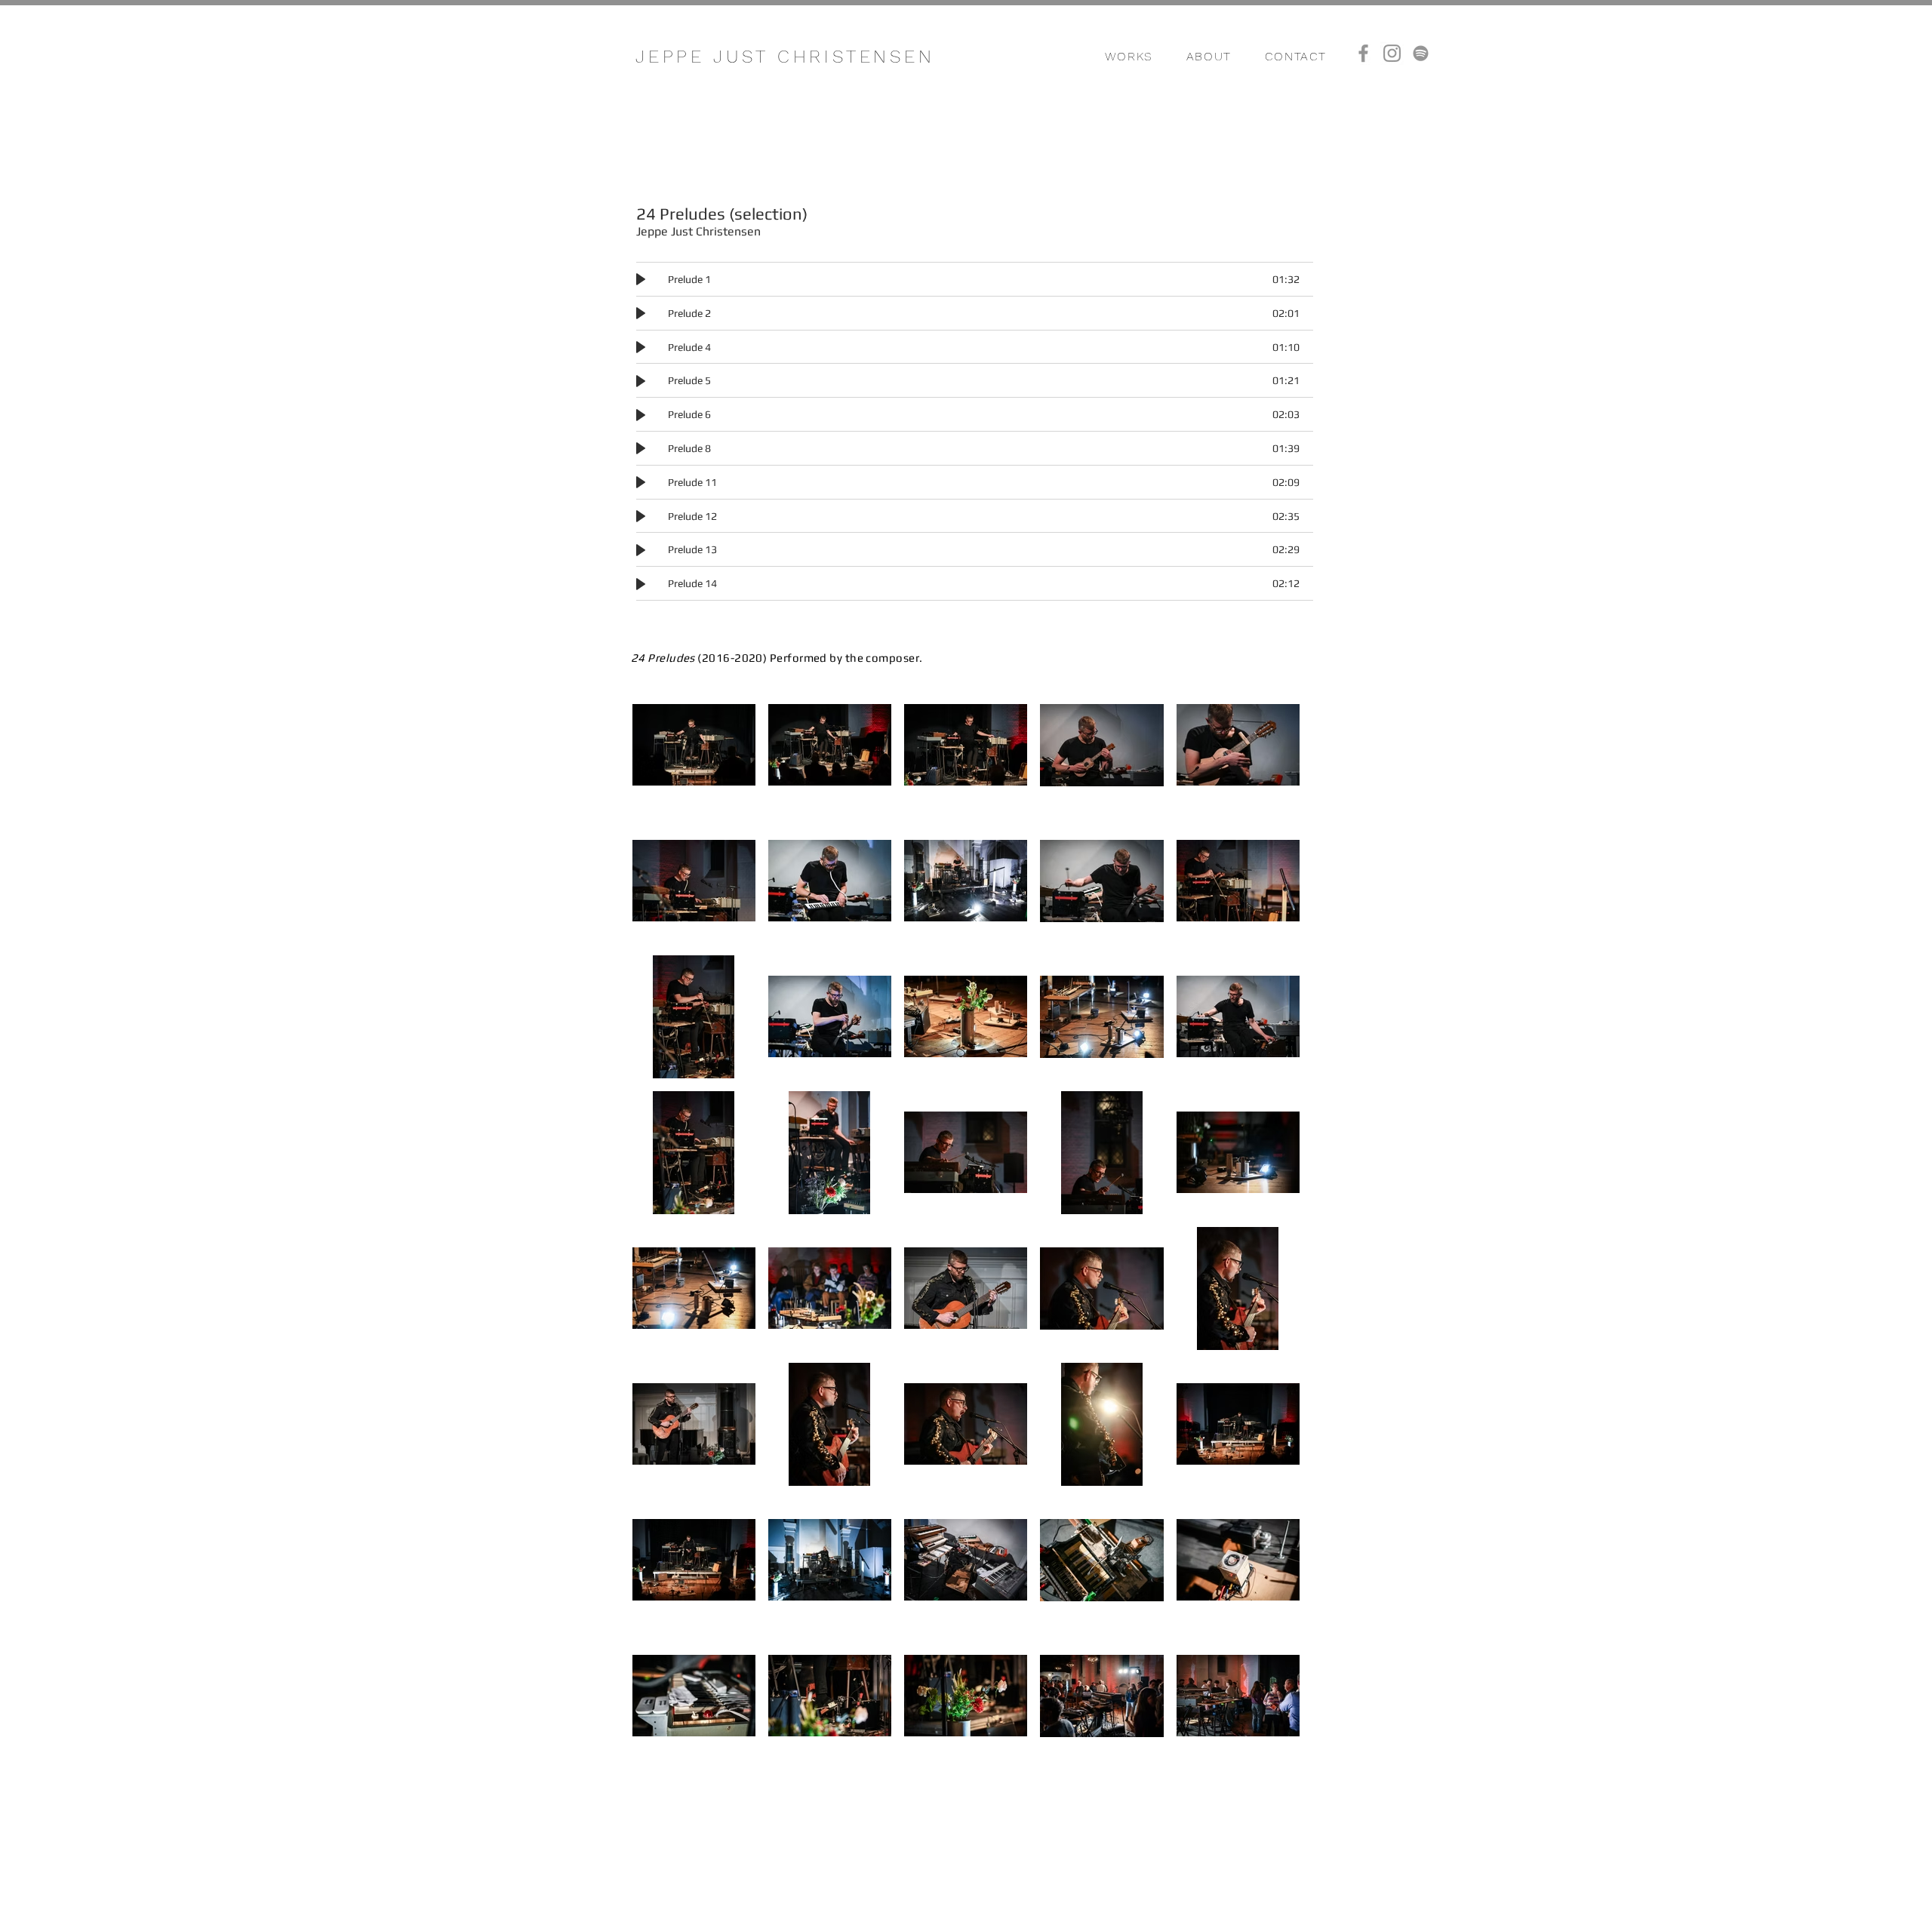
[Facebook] (1363, 53)
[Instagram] (1392, 53)
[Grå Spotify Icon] (1421, 53)
